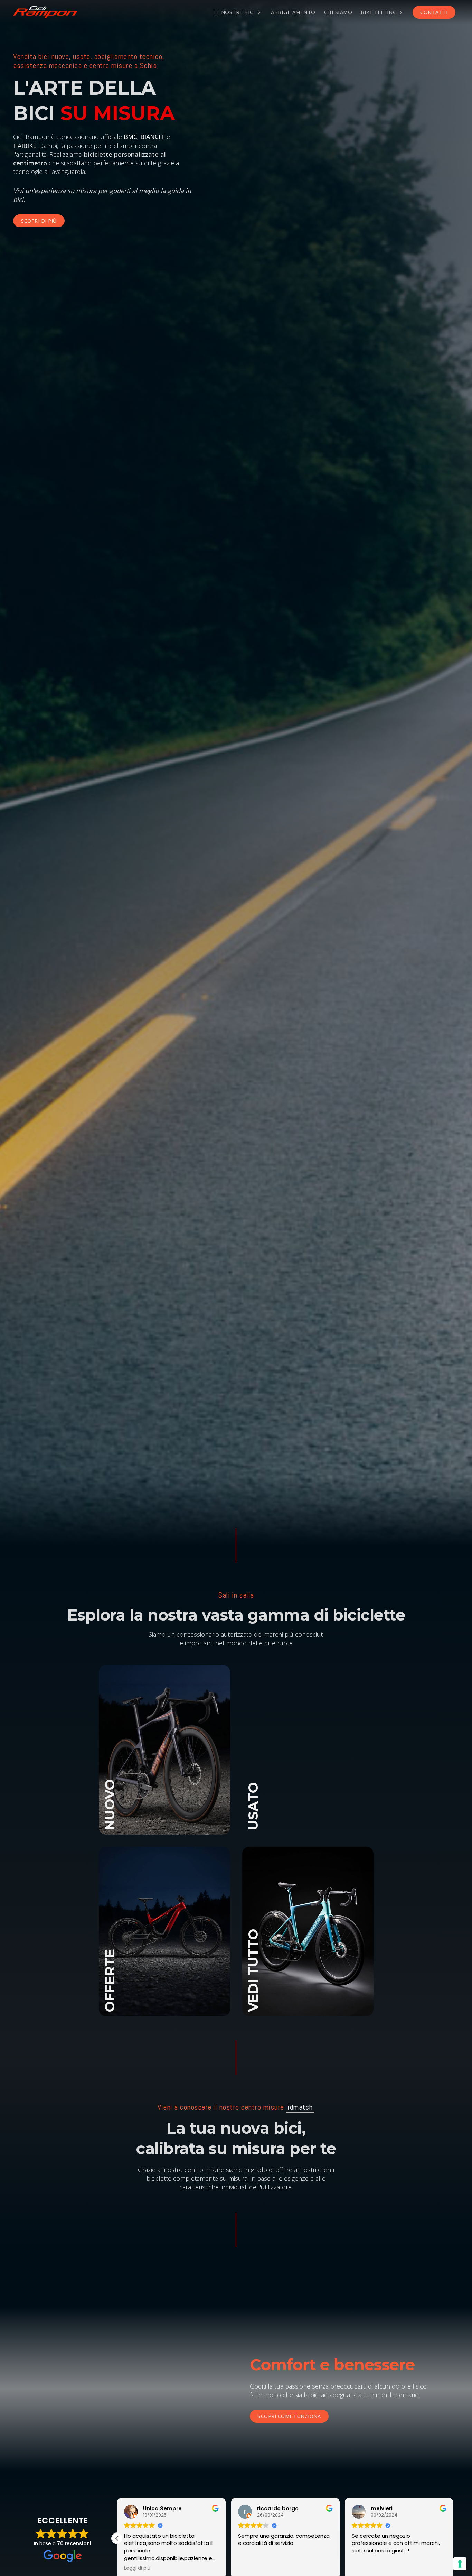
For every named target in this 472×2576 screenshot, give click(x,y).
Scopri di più (39, 221)
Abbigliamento (293, 12)
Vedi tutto (164, 1764)
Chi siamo (338, 12)
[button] (453, 2538)
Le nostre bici (234, 12)
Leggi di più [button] (138, 2568)
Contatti (434, 12)
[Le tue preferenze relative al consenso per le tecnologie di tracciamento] (460, 2564)
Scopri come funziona (289, 2416)
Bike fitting (379, 12)
